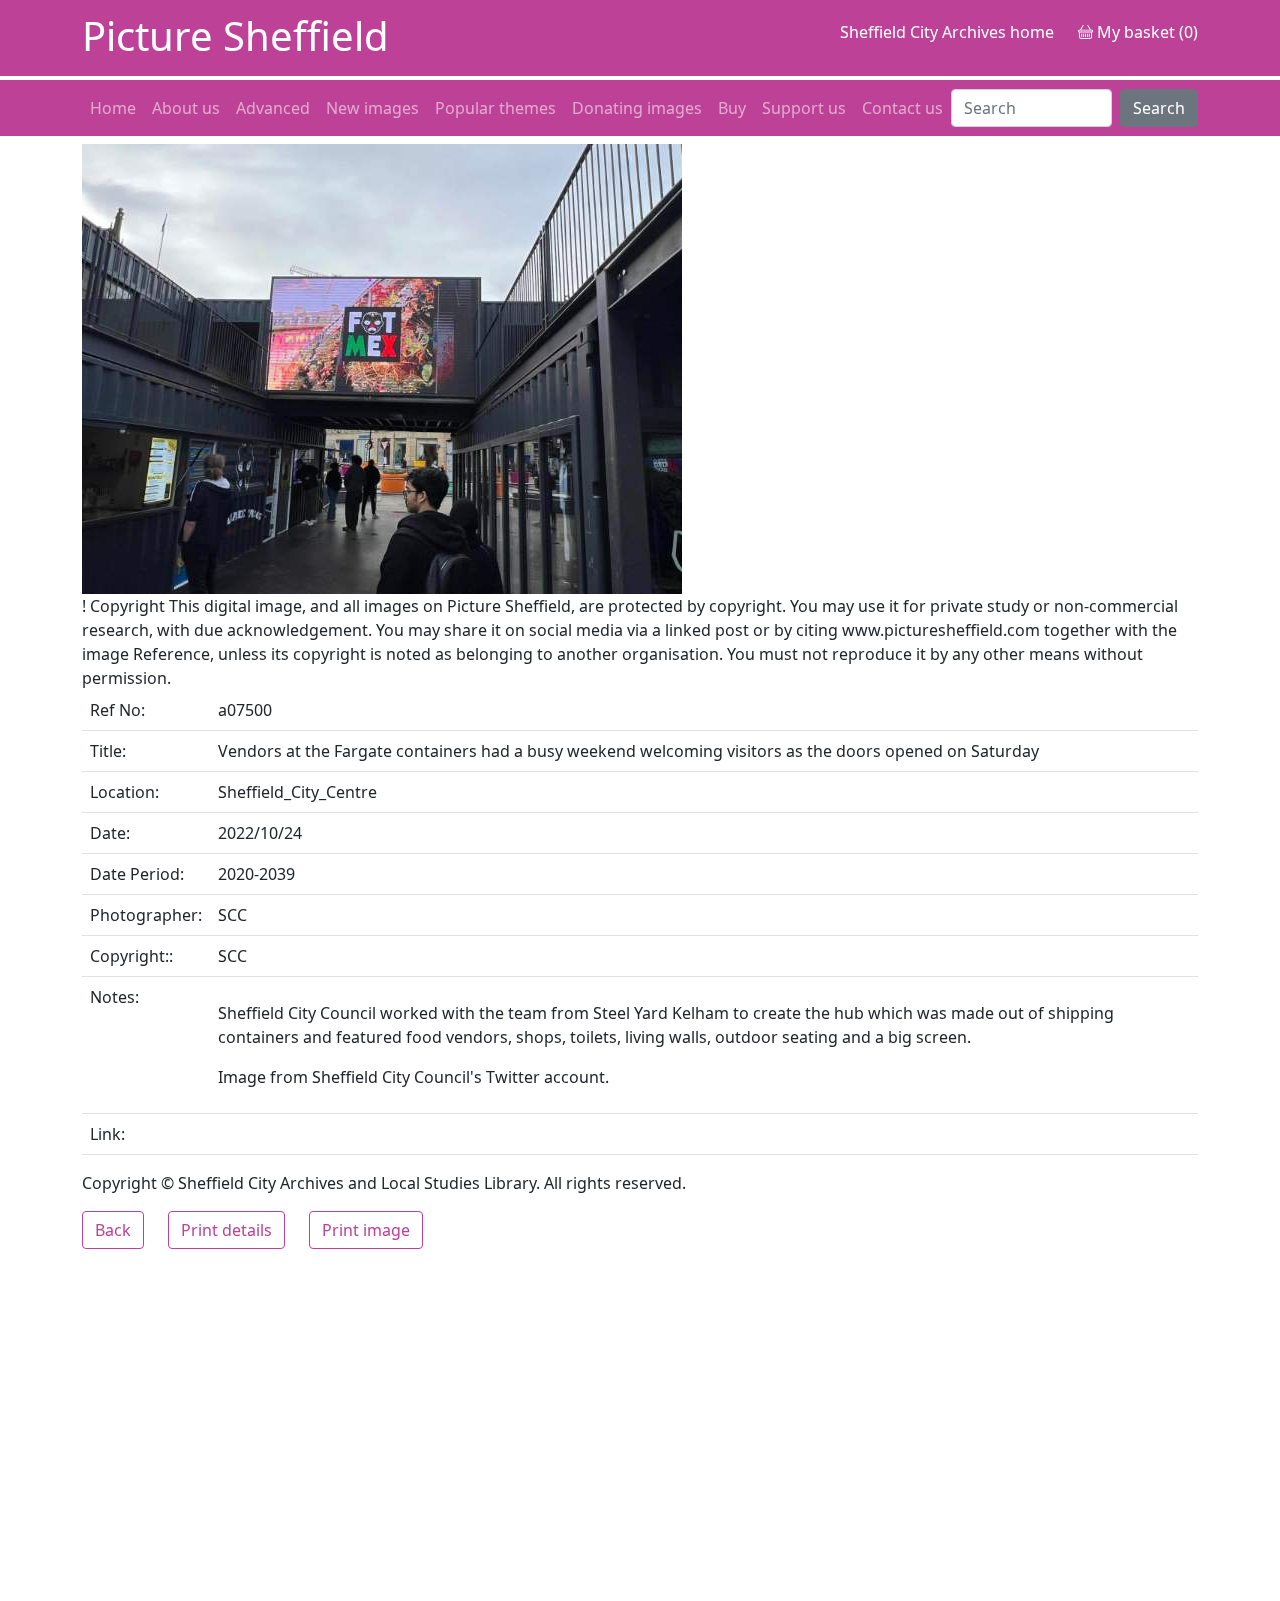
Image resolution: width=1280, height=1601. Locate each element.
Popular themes (495, 108)
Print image (366, 1230)
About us (186, 108)
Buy (732, 108)
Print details (226, 1230)
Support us (804, 108)
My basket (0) (1145, 32)
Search (1159, 108)
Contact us (902, 108)
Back (113, 1230)
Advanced (273, 108)
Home (113, 108)
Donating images (637, 108)
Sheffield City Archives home (947, 32)
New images (372, 108)
